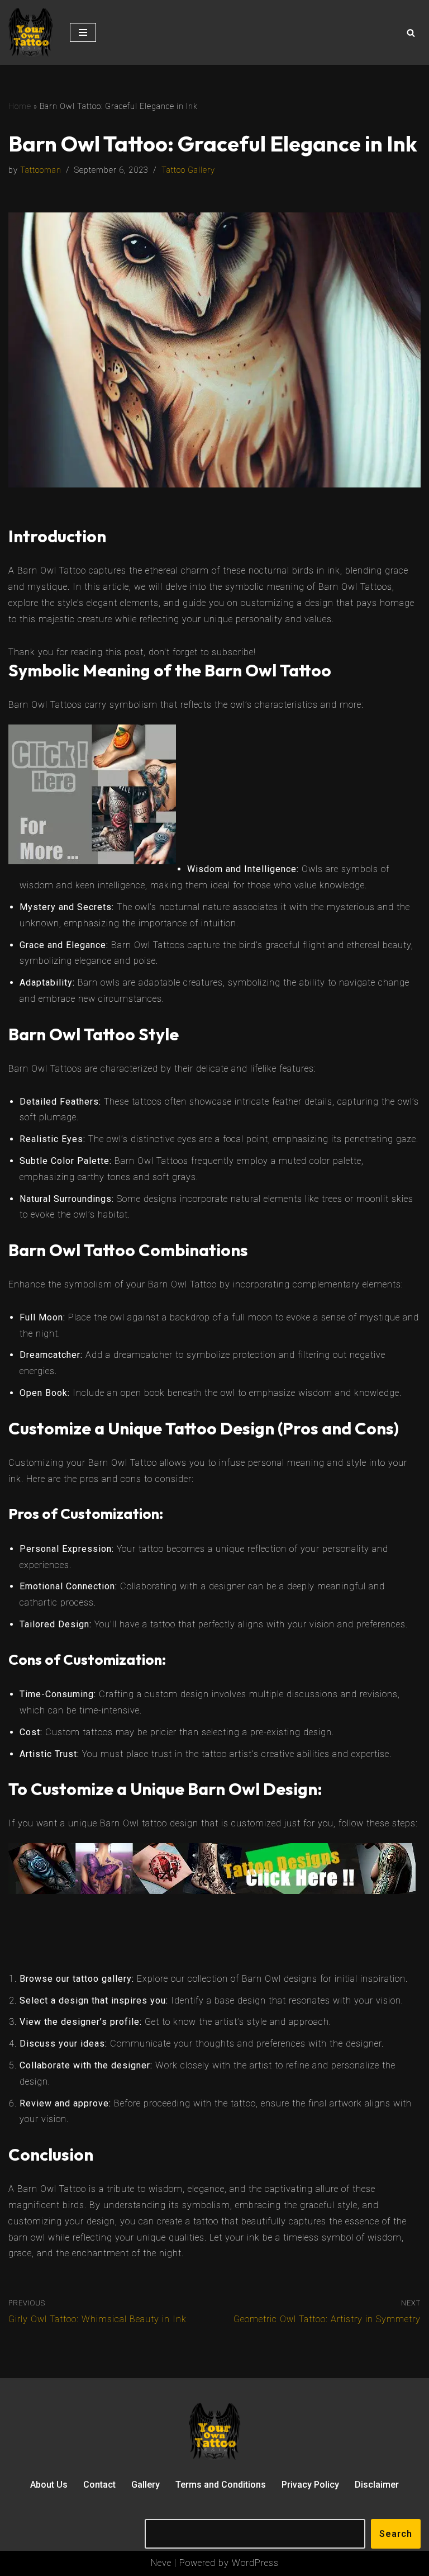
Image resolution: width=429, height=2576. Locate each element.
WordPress (255, 2563)
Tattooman (41, 170)
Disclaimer (377, 2485)
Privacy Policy (310, 2485)
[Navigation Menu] (83, 32)
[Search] (411, 33)
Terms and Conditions (221, 2485)
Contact (99, 2485)
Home (20, 106)
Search (396, 2534)
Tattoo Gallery (188, 170)
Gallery (146, 2485)
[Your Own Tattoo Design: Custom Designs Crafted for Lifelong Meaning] (31, 32)
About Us (49, 2485)
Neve (161, 2563)
